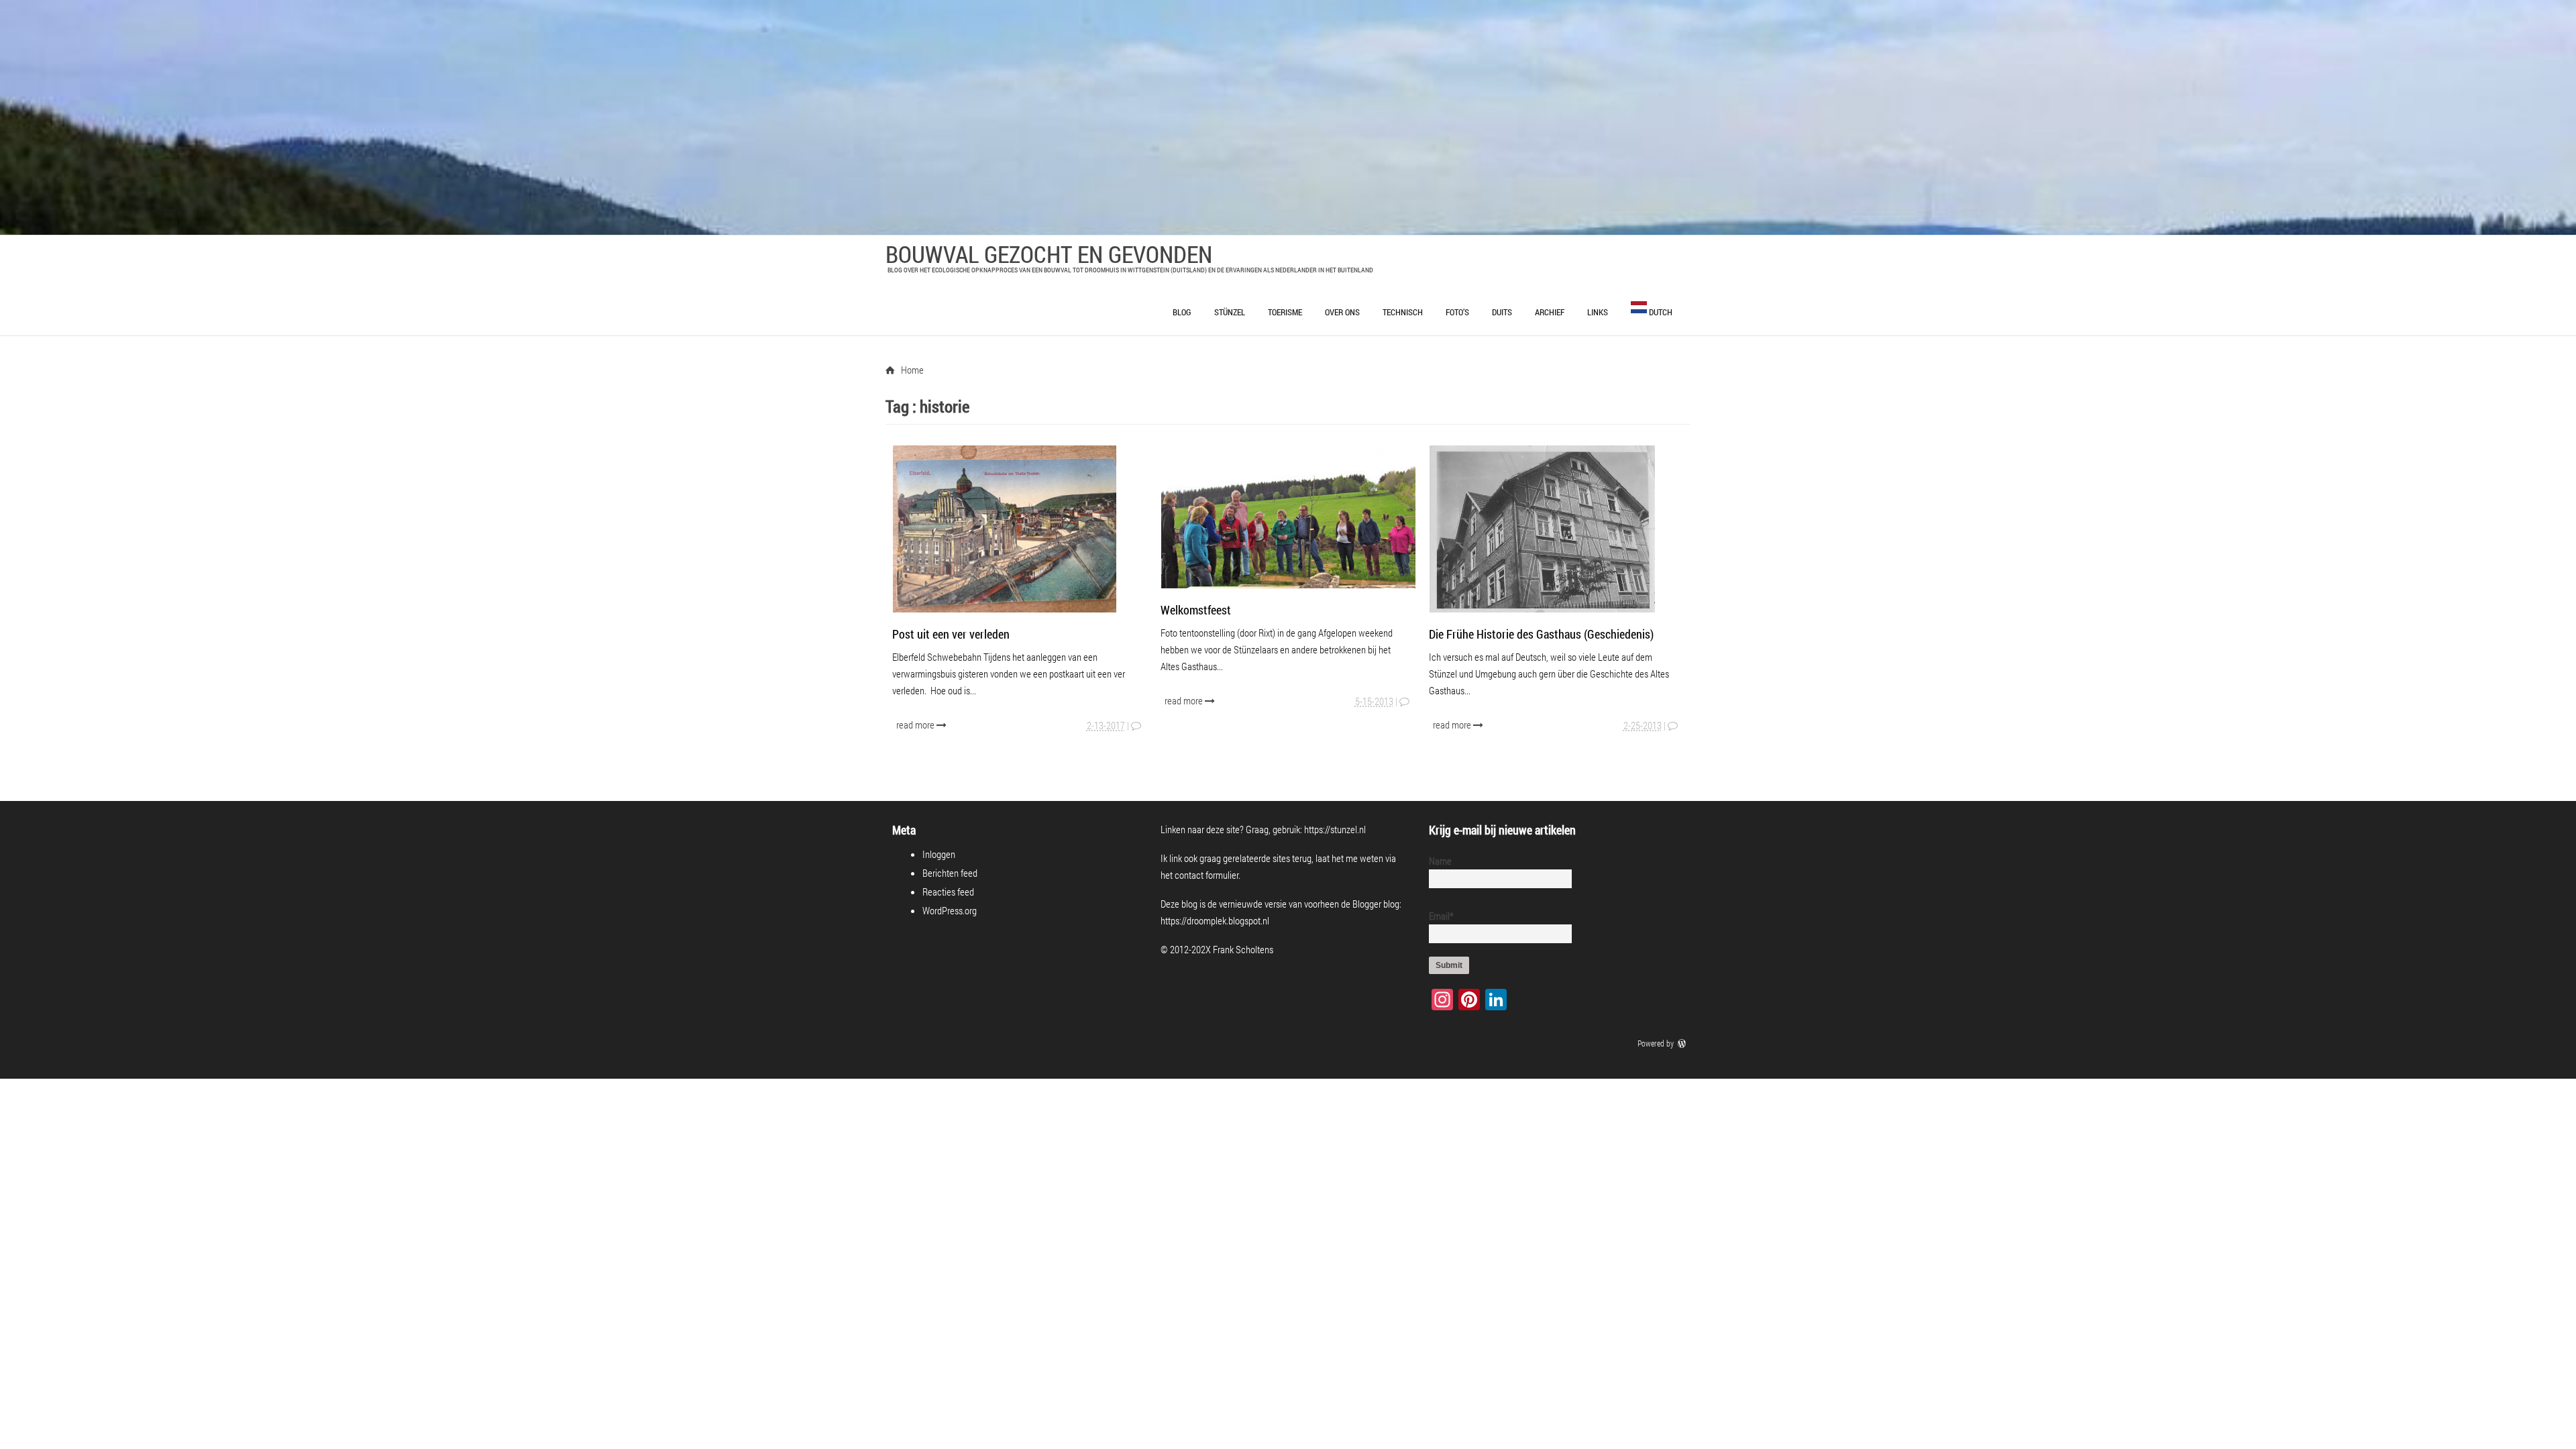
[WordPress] (1683, 1043)
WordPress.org (950, 910)
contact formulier (1206, 875)
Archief (1550, 312)
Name (1440, 861)
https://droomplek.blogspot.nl (1215, 920)
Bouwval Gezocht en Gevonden (1049, 254)
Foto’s (1457, 312)
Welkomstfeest (1196, 610)
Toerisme (1285, 312)
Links (1598, 312)
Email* (1441, 916)
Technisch (1403, 312)
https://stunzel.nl (1335, 829)
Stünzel (1230, 312)
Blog (1182, 312)
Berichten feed (950, 873)
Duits (1502, 312)
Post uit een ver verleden (951, 634)
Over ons (1342, 312)
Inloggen (939, 854)
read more (916, 724)
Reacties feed (948, 892)
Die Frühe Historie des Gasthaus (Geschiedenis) (1541, 634)
